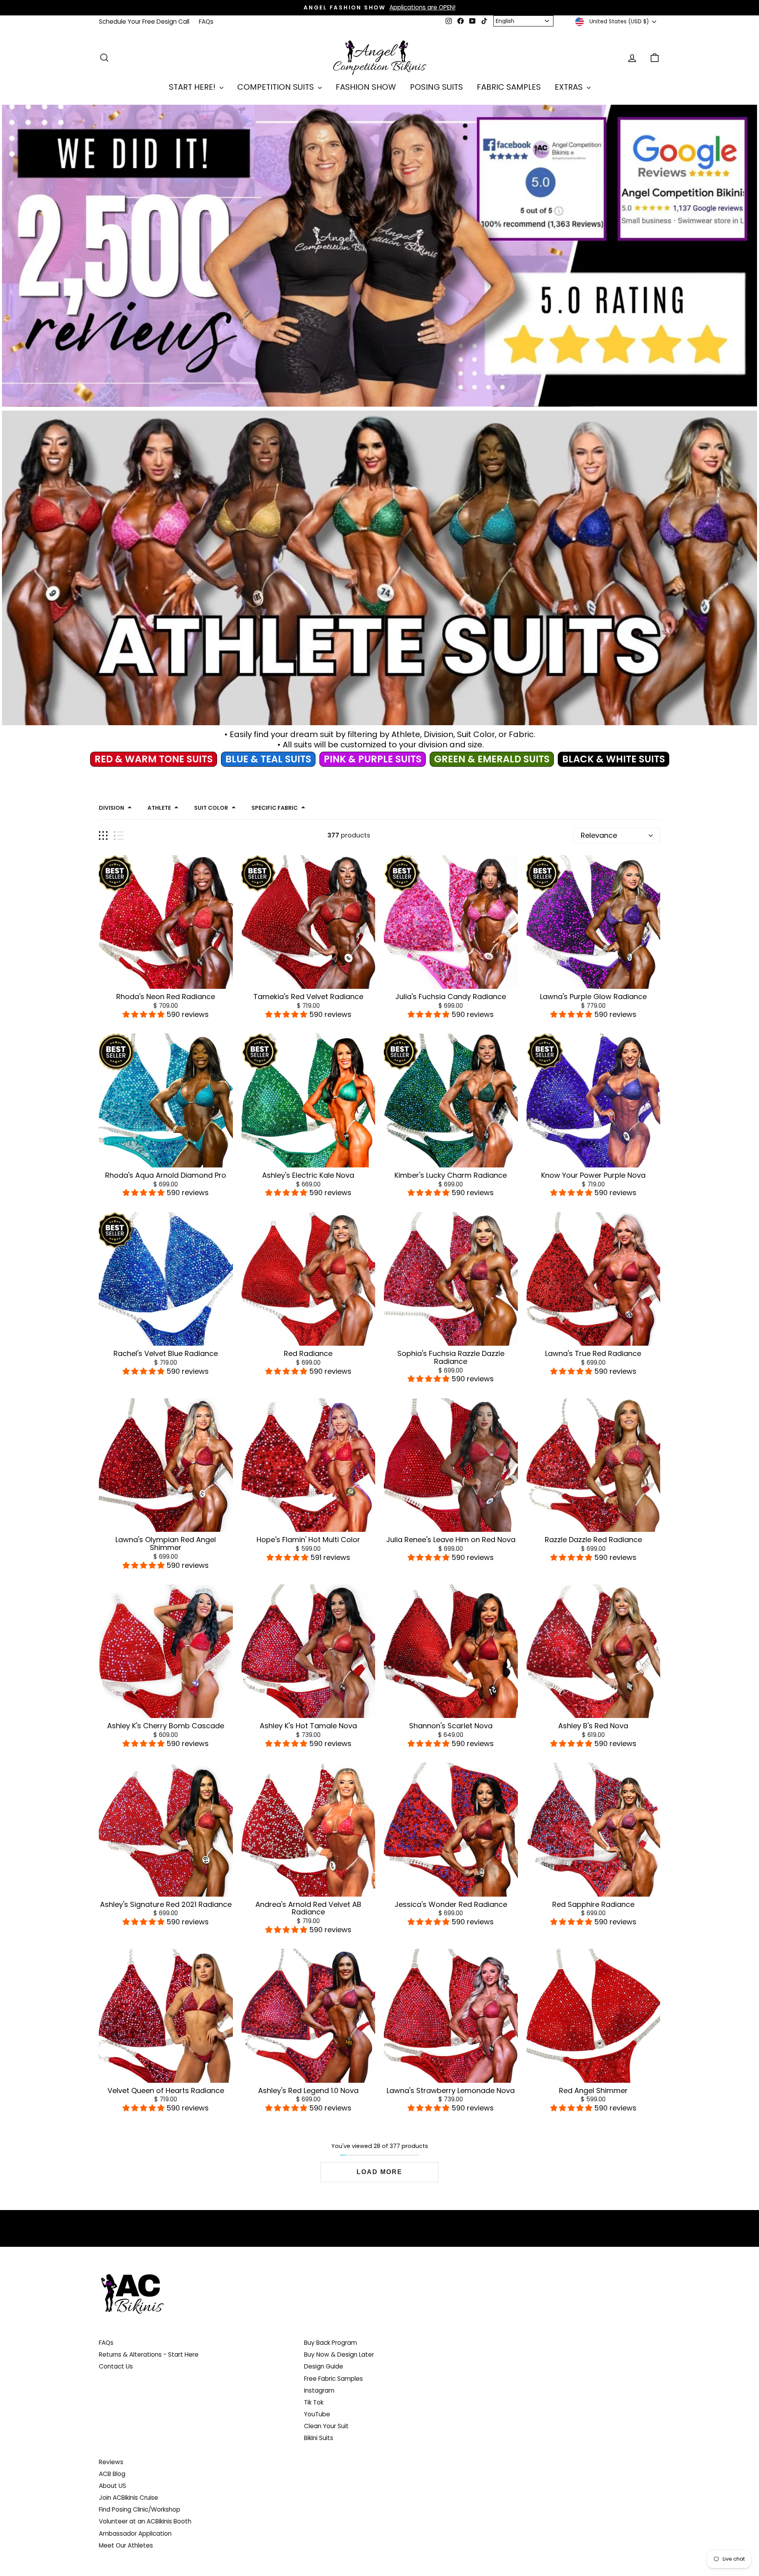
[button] (144, 1014)
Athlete (159, 808)
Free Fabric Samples (333, 2379)
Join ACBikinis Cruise (128, 2498)
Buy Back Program (330, 2343)
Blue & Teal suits (268, 759)
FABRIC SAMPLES (509, 87)
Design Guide (324, 2366)
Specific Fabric (275, 808)
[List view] (119, 836)
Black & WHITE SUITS (614, 759)
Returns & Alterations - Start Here (149, 2354)
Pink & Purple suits (373, 759)
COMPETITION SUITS (277, 87)
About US (112, 2486)
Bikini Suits (319, 2438)
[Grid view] (103, 836)
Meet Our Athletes (126, 2545)
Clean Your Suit (326, 2426)
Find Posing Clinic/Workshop (140, 2509)
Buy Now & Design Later (339, 2354)
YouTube (317, 2414)
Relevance (599, 835)
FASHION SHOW (366, 87)
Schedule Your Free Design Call (144, 22)
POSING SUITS (436, 87)
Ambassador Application (135, 2534)
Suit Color (211, 808)
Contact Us (116, 2366)
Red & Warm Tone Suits (154, 759)
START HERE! (193, 87)
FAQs (206, 22)
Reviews (111, 2462)
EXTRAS (570, 87)
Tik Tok (314, 2402)
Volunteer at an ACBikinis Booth (145, 2521)
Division (111, 808)
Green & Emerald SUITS (492, 759)
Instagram (319, 2390)
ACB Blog (112, 2474)
